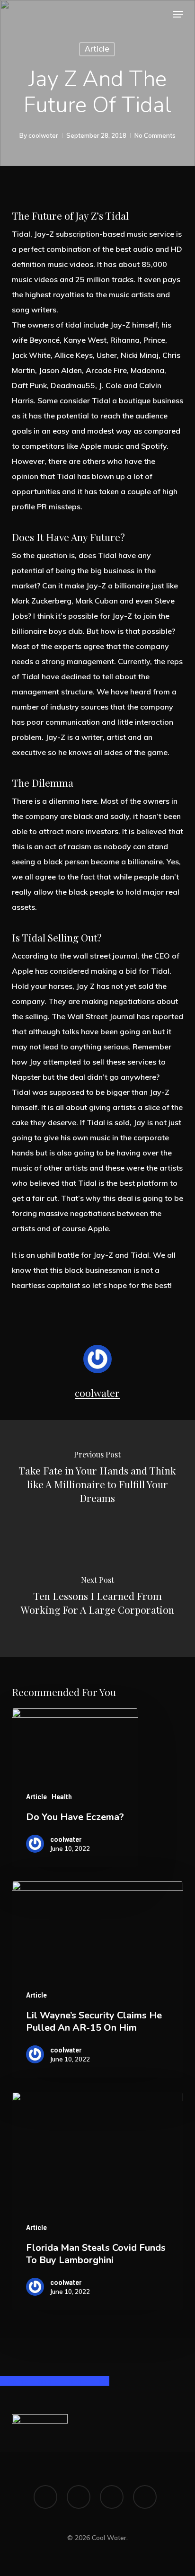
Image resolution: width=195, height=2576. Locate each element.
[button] (178, 14)
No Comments (155, 135)
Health (62, 1797)
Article (97, 49)
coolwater (43, 135)
